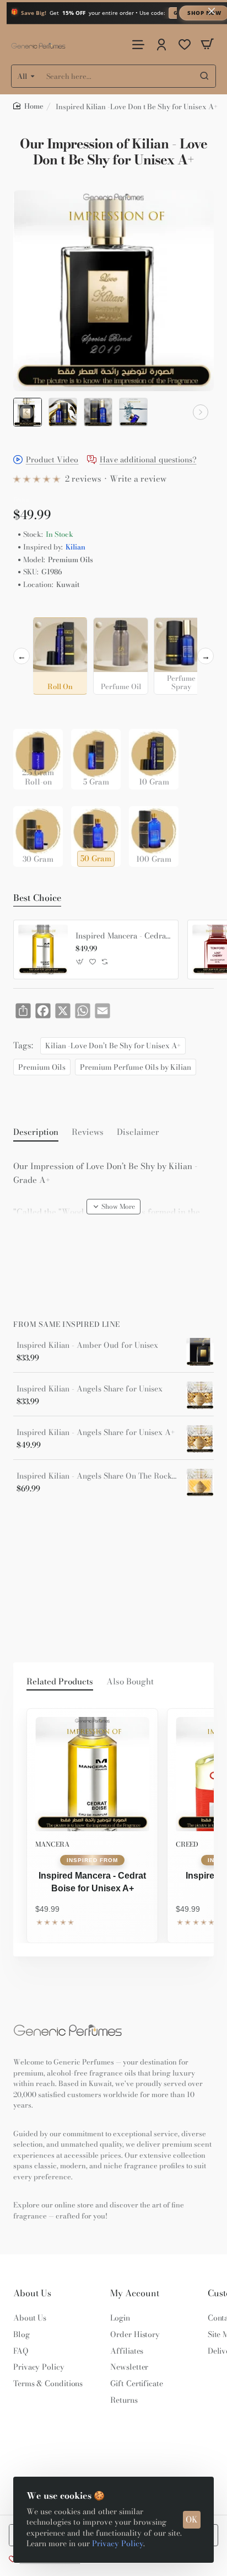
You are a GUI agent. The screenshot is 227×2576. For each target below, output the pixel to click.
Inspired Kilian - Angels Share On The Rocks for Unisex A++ (98, 1476)
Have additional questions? (148, 460)
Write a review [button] (138, 479)
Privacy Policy (118, 2543)
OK (192, 2519)
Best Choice (37, 898)
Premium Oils (42, 1067)
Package (31, 711)
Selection (32, 608)
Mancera (52, 1844)
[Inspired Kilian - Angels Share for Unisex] (200, 1395)
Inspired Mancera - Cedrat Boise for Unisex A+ (123, 936)
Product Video (52, 460)
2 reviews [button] (83, 479)
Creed (187, 1844)
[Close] (212, 11)
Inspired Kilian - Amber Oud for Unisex (87, 1345)
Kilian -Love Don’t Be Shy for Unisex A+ (113, 1046)
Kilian (75, 547)
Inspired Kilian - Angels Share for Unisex (90, 1389)
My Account (135, 2293)
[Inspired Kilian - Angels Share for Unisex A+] (200, 1439)
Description (36, 1132)
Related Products (60, 1682)
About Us (32, 2293)
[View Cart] (207, 44)
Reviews (88, 1132)
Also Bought (130, 1682)
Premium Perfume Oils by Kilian (136, 1067)
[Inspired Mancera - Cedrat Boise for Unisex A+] (43, 950)
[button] (26, 412)
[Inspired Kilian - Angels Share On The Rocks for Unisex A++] (200, 1482)
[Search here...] (204, 76)
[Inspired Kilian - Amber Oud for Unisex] (200, 1352)
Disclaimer (138, 1132)
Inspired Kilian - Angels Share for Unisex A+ (96, 1433)
